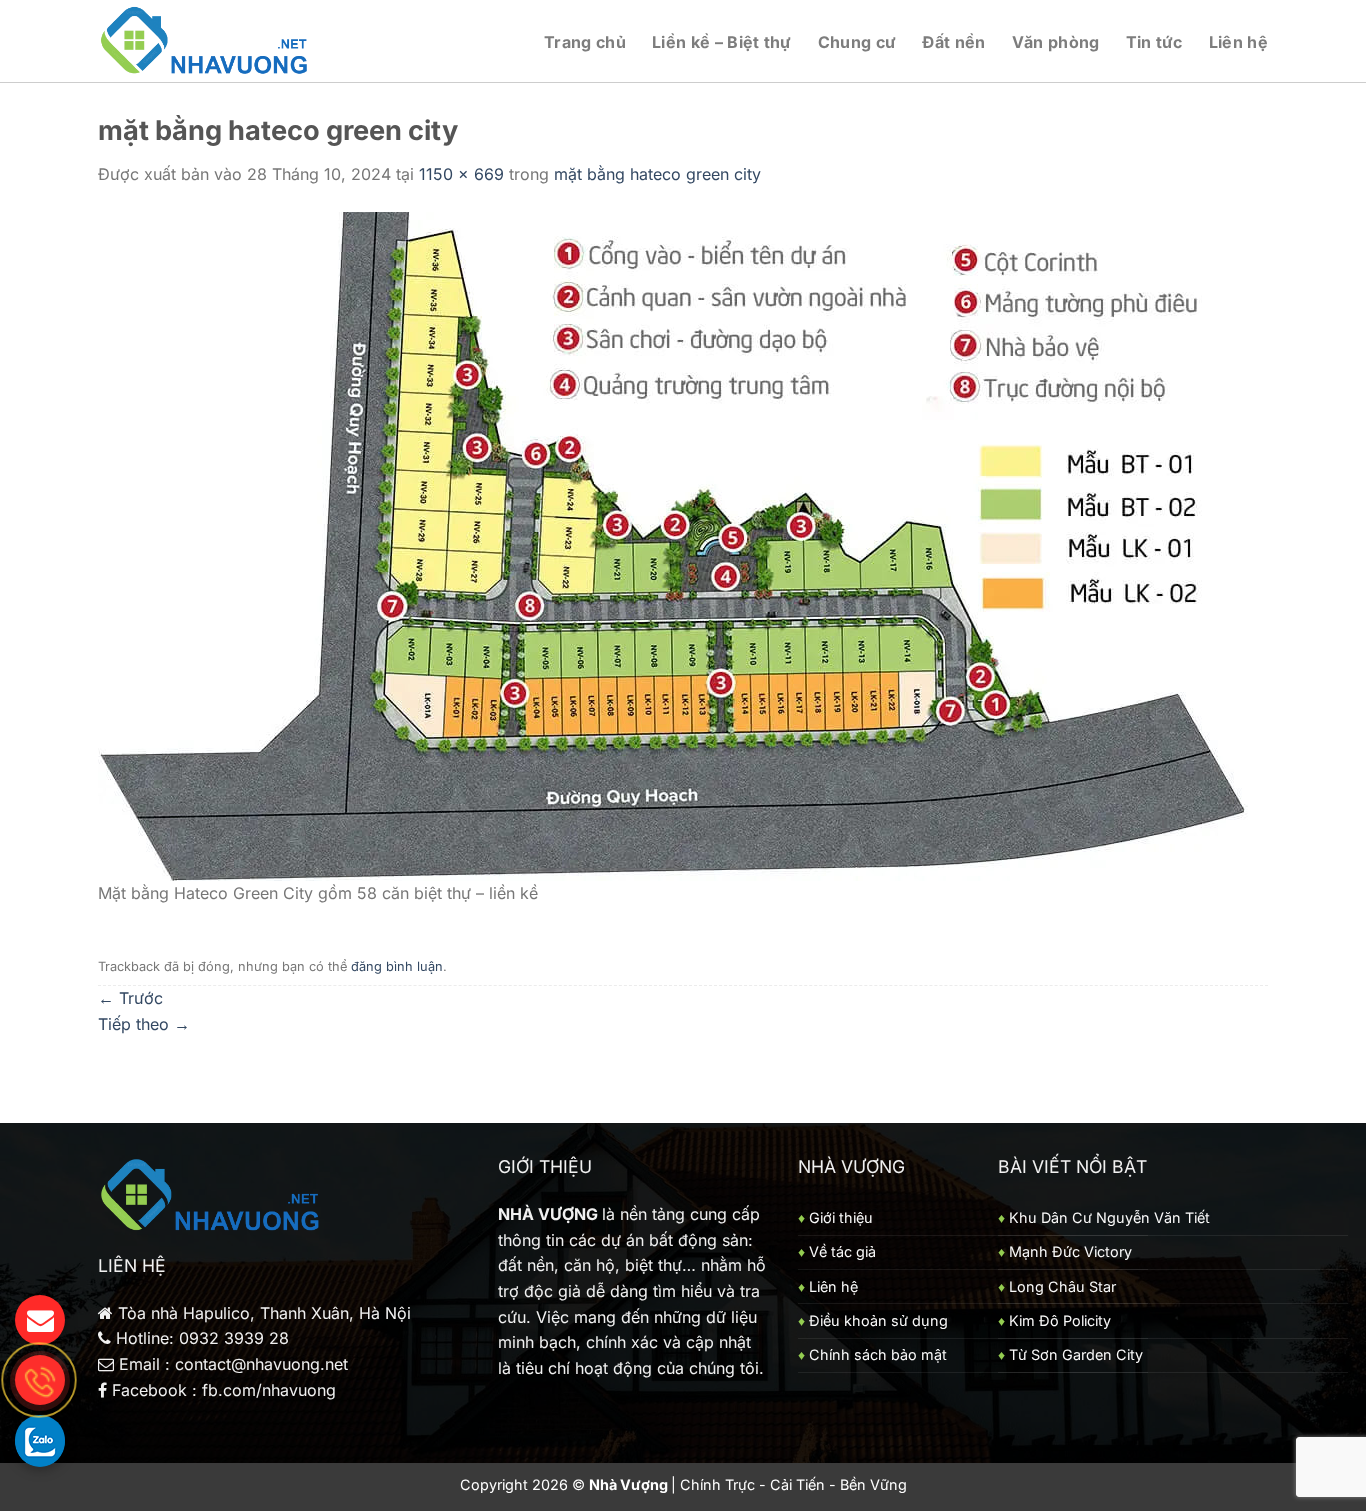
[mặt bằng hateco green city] (673, 544)
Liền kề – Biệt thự (722, 42)
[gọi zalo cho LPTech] (40, 1440)
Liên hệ (1238, 42)
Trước (130, 998)
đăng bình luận (397, 966)
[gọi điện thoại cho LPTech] (40, 1380)
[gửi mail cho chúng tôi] (40, 1320)
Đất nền (953, 42)
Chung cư (857, 42)
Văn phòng (1056, 42)
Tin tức (1154, 42)
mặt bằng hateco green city (657, 174)
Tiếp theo (144, 1024)
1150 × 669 (461, 174)
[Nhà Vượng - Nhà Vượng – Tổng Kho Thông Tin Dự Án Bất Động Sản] (205, 41)
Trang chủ (585, 42)
